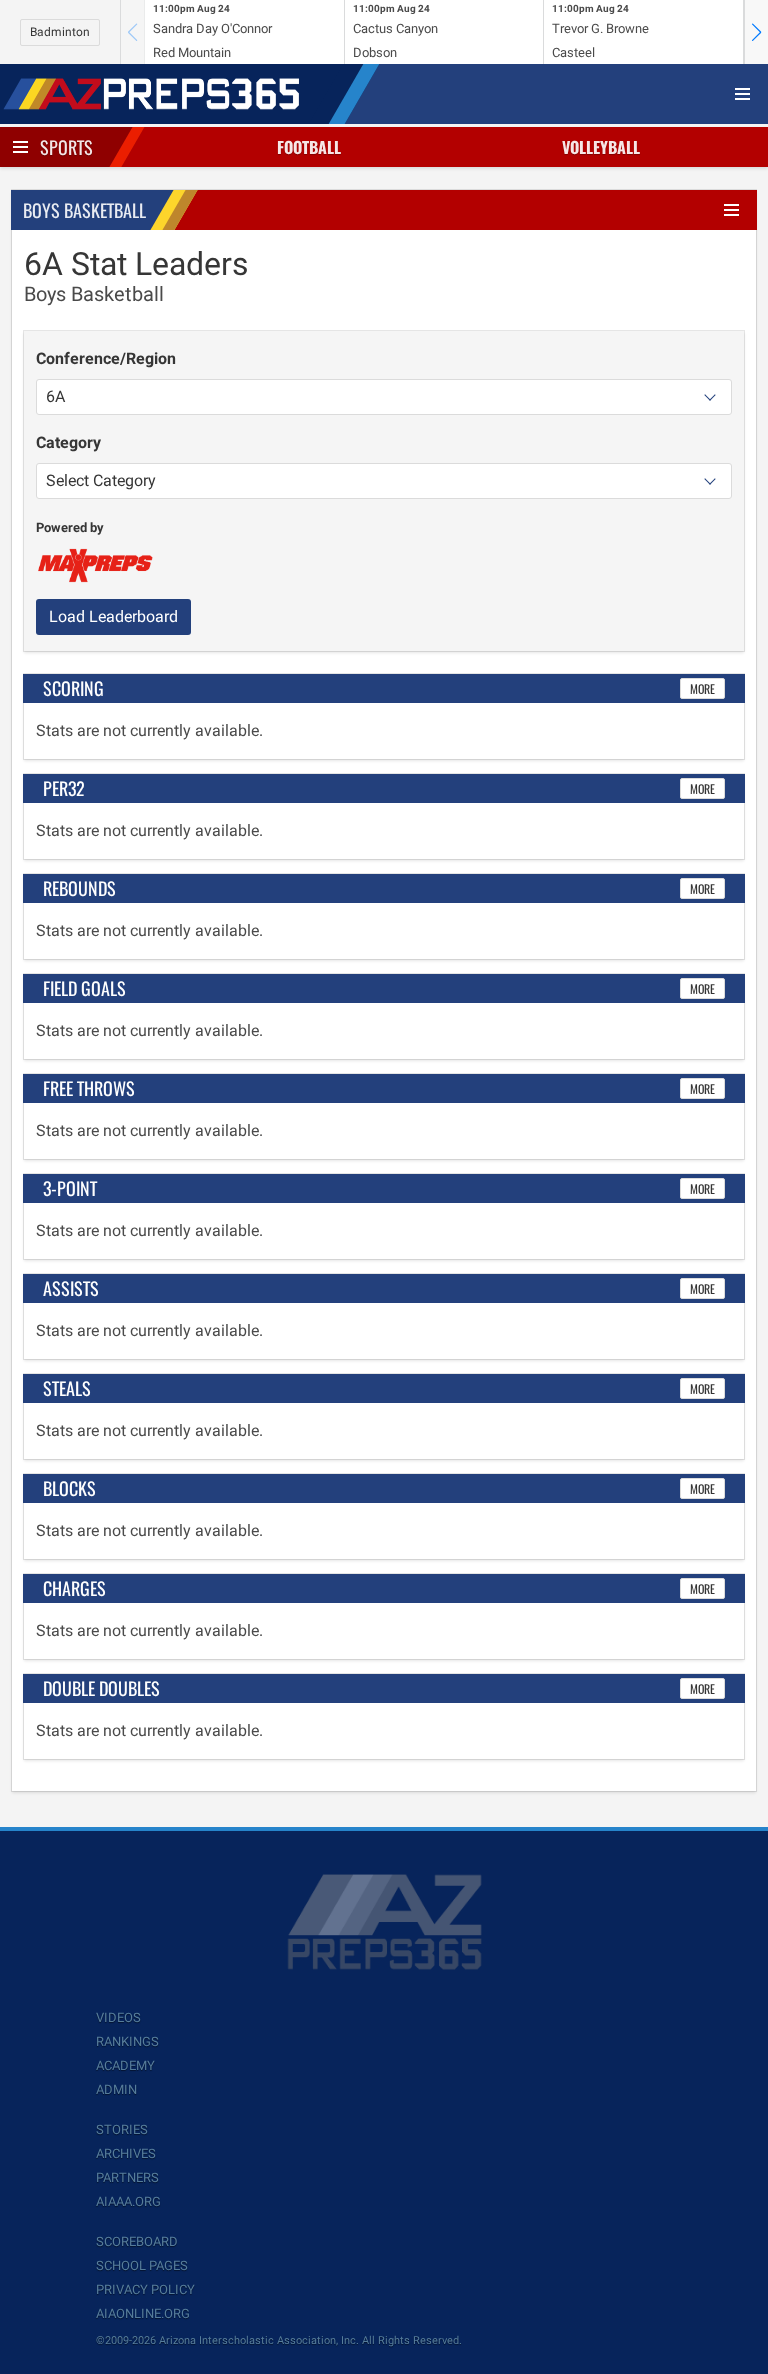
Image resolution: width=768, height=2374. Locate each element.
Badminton (60, 32)
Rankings (127, 2041)
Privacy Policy (145, 2289)
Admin (116, 2089)
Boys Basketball (84, 210)
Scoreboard (137, 2241)
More (702, 688)
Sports (66, 147)
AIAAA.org (128, 2201)
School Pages (142, 2265)
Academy (125, 2065)
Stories (122, 2129)
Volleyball (601, 147)
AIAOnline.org (143, 2313)
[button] (756, 32)
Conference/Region (106, 358)
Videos (118, 2017)
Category (68, 442)
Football (309, 147)
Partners (127, 2177)
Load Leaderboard (113, 616)
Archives (126, 2153)
